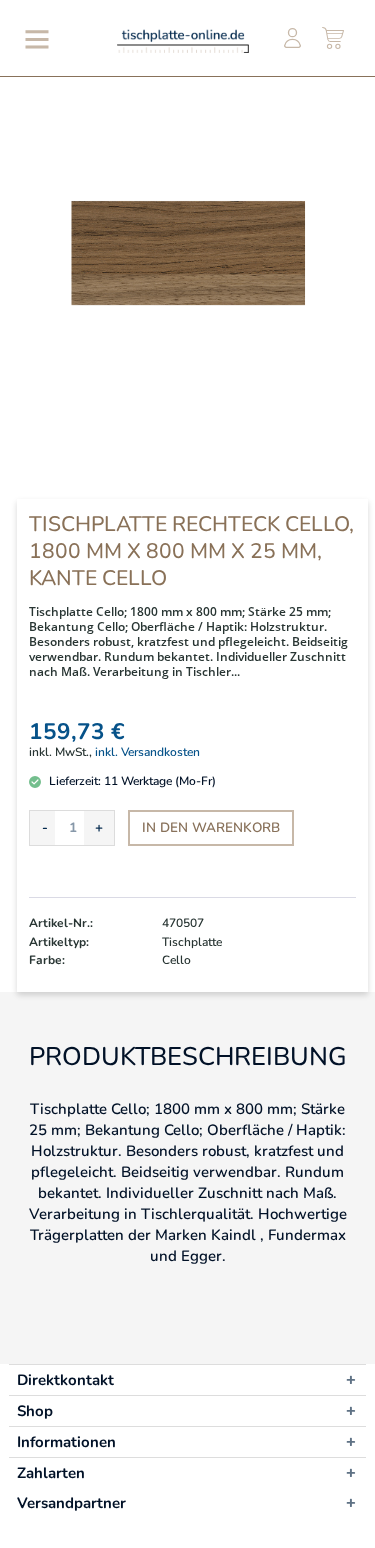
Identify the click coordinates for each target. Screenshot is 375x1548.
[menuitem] (33, 39)
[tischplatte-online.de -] (183, 40)
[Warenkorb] (334, 39)
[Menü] (33, 39)
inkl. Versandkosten (147, 752)
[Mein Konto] (292, 39)
